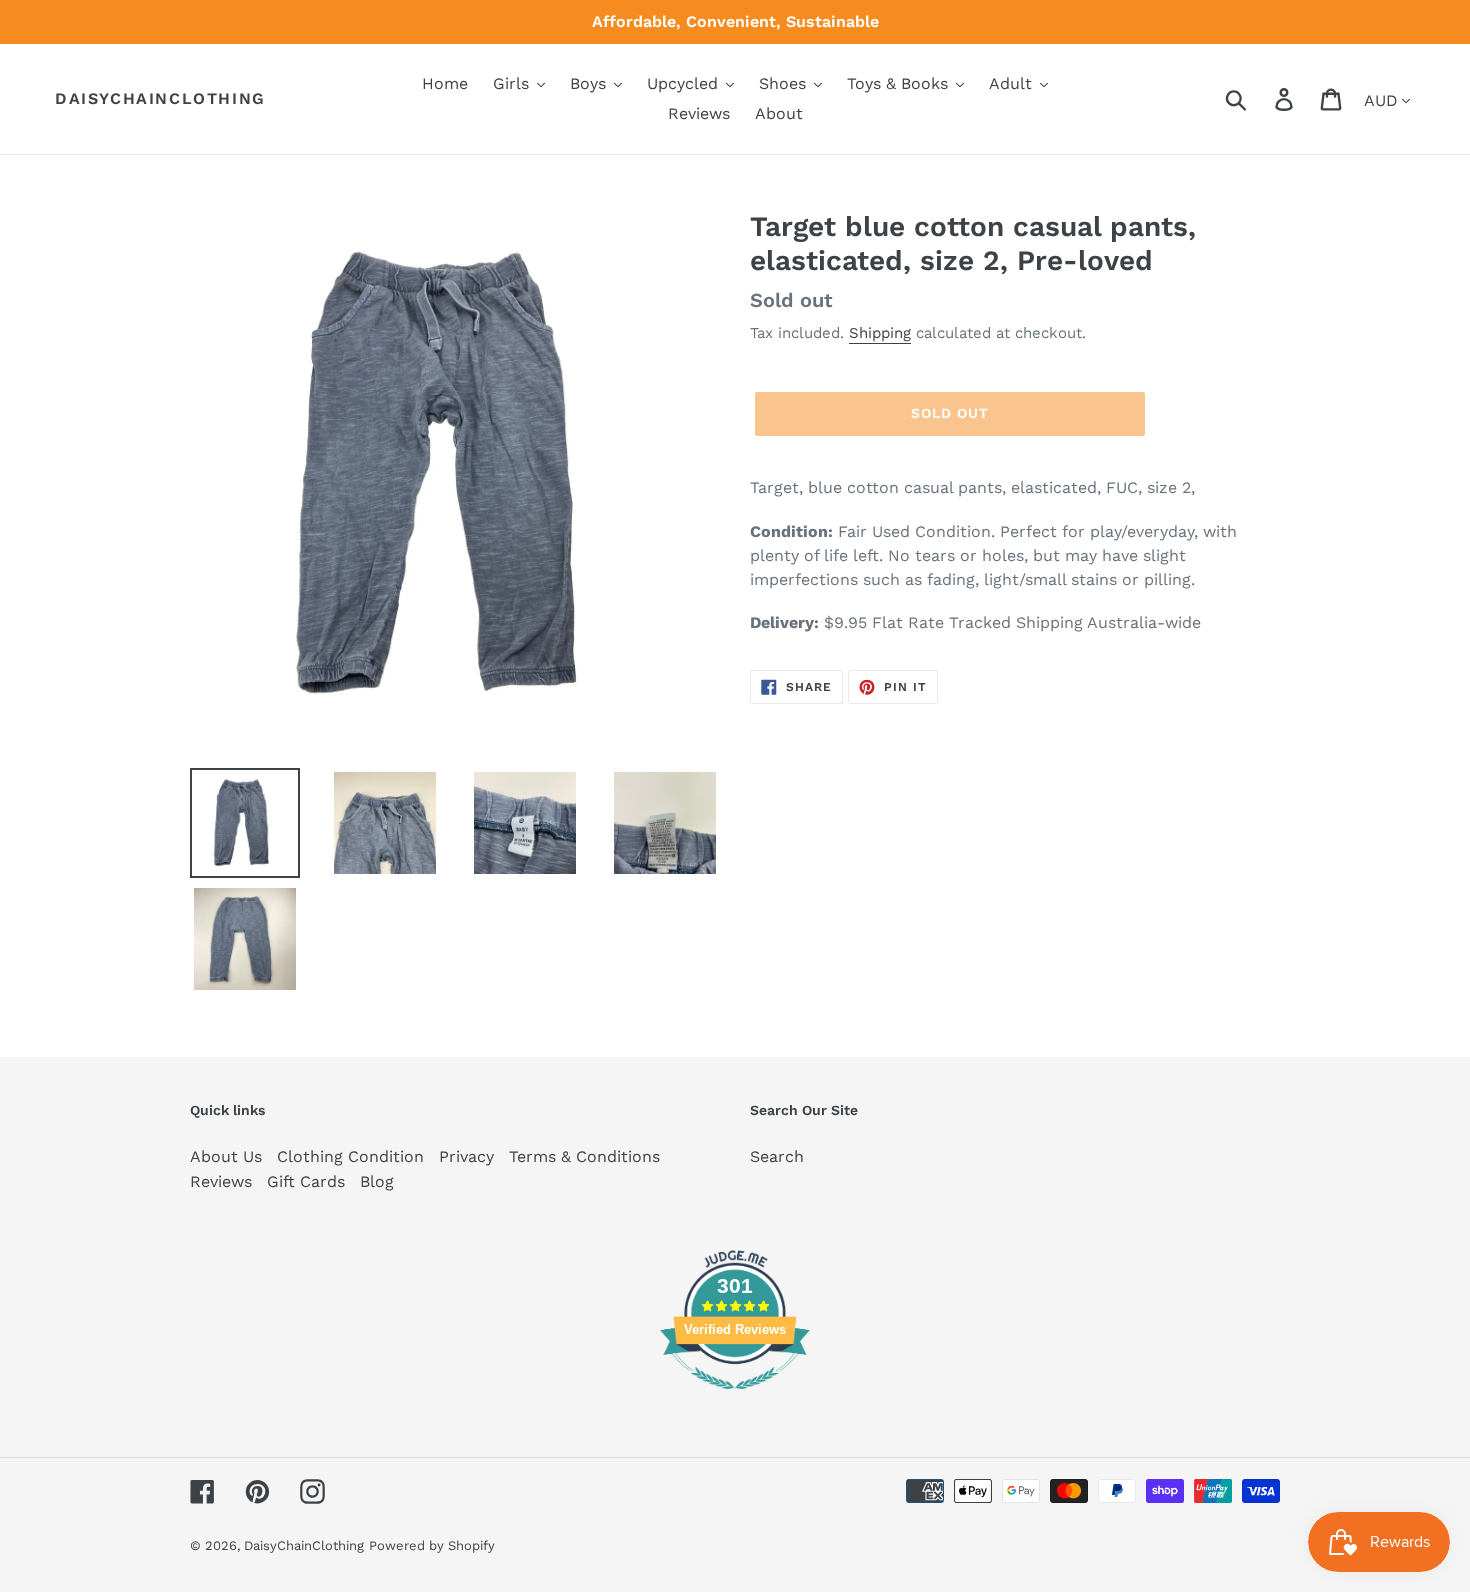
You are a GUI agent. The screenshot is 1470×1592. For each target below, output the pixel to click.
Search (777, 1156)
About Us (226, 1156)
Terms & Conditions (584, 1156)
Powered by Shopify (432, 1545)
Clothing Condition (350, 1156)
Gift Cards (306, 1181)
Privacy (466, 1156)
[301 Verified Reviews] (735, 1399)
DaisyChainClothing (160, 98)
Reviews (221, 1181)
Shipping (880, 333)
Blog (377, 1181)
